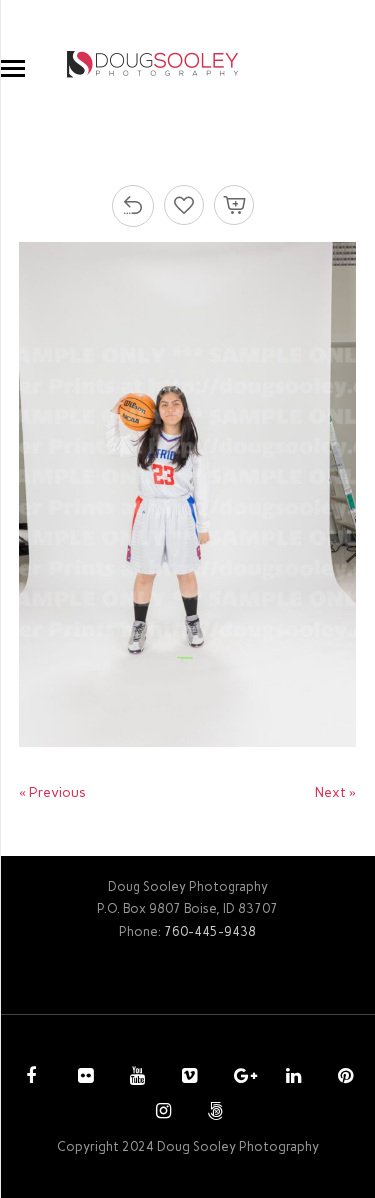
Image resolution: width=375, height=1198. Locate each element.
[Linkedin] (291, 1078)
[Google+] (239, 1078)
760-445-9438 (210, 931)
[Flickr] (83, 1078)
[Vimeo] (187, 1078)
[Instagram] (161, 1113)
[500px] (213, 1113)
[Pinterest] (343, 1078)
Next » (335, 792)
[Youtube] (135, 1078)
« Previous (52, 792)
